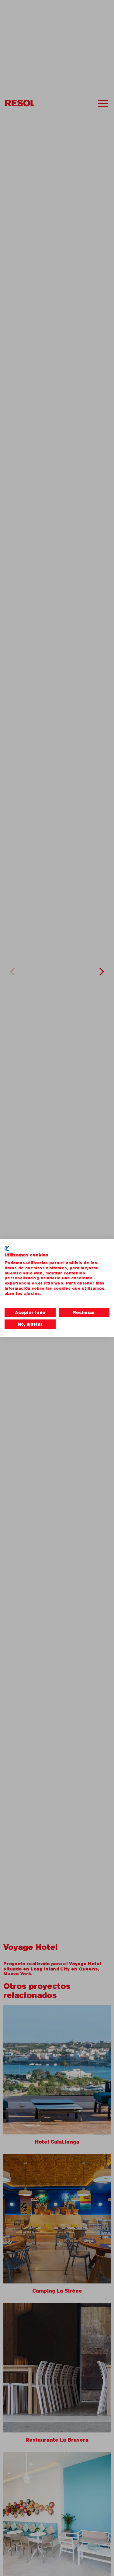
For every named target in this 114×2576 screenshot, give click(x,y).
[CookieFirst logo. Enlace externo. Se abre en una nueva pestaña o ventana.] (7, 1248)
